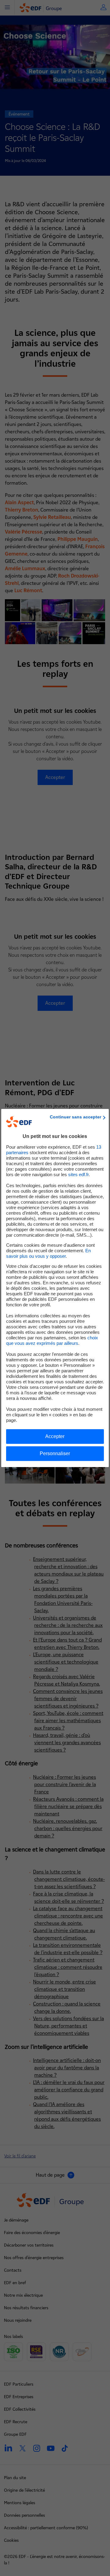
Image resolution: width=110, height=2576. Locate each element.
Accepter (55, 1436)
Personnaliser (55, 1453)
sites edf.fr (78, 1174)
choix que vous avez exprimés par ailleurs (52, 1340)
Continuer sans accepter (75, 1117)
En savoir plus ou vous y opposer (48, 1253)
